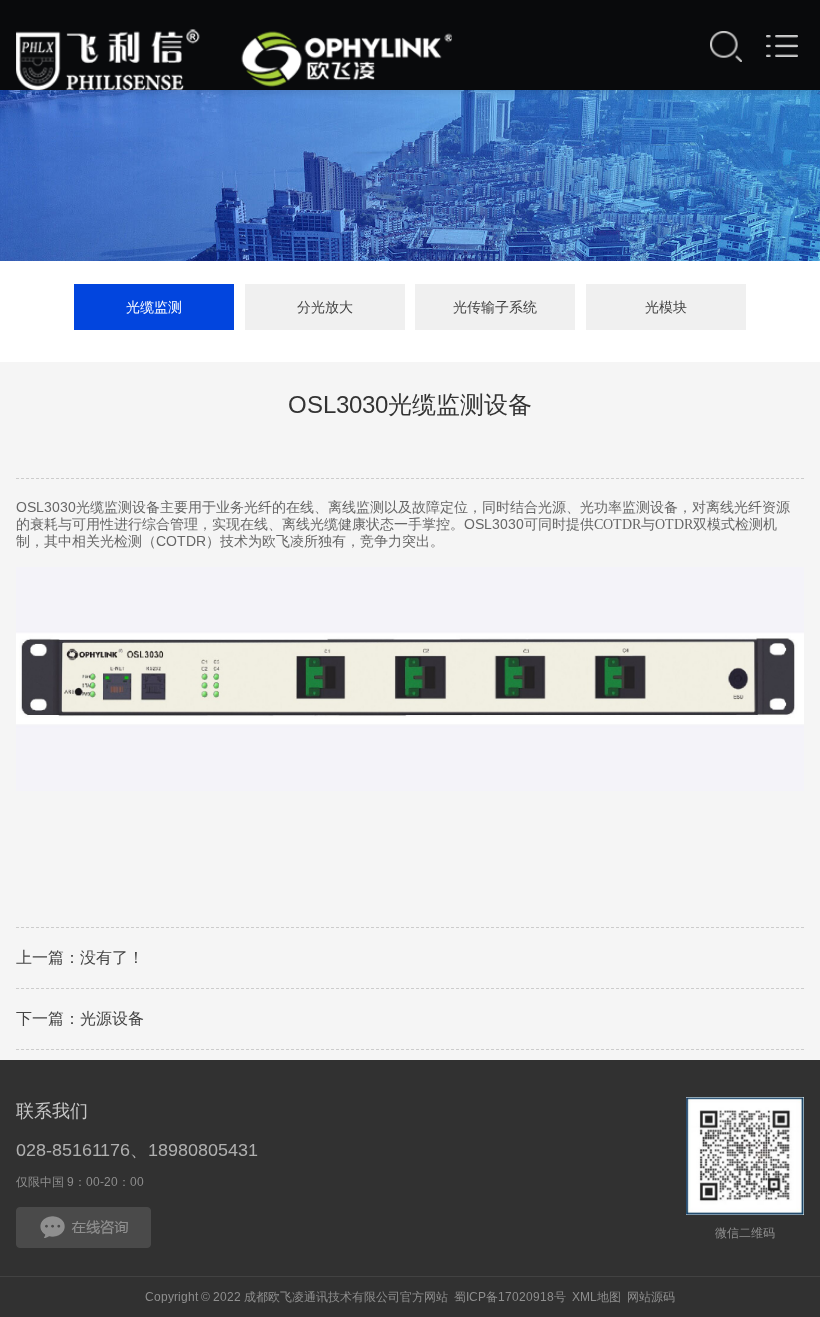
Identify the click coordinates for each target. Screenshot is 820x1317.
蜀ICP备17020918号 (510, 1297)
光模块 (666, 307)
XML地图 (596, 1297)
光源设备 (112, 1018)
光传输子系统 (495, 307)
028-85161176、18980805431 (137, 1150)
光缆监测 (154, 307)
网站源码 (651, 1297)
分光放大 (325, 307)
